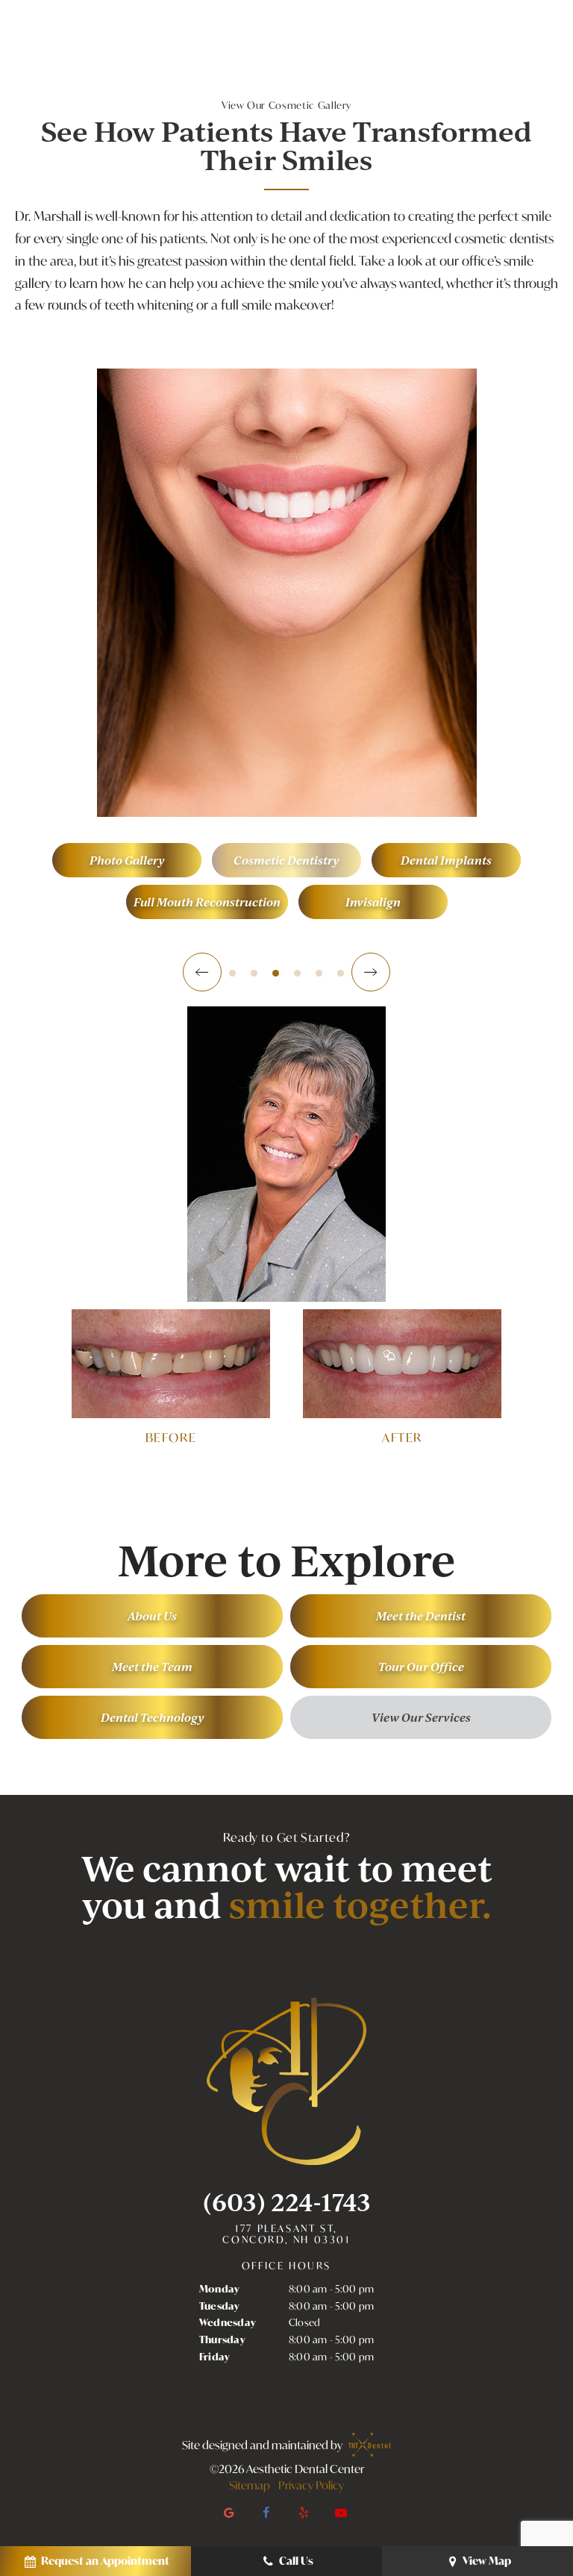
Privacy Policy (311, 2485)
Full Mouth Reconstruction (207, 902)
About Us (152, 1616)
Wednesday (228, 2322)
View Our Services (421, 1717)
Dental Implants (446, 860)
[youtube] (341, 2513)
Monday (220, 2289)
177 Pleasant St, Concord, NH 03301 (286, 2235)
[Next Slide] (371, 972)
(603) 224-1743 (287, 2202)
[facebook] (266, 2513)
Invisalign (373, 902)
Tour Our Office (421, 1666)
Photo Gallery (127, 860)
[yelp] (304, 2513)
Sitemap (250, 2485)
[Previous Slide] (202, 972)
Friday (215, 2357)
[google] (229, 2513)
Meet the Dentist (421, 1616)
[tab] (232, 972)
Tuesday (220, 2306)
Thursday (222, 2340)
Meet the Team (152, 1666)
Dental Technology (153, 1717)
